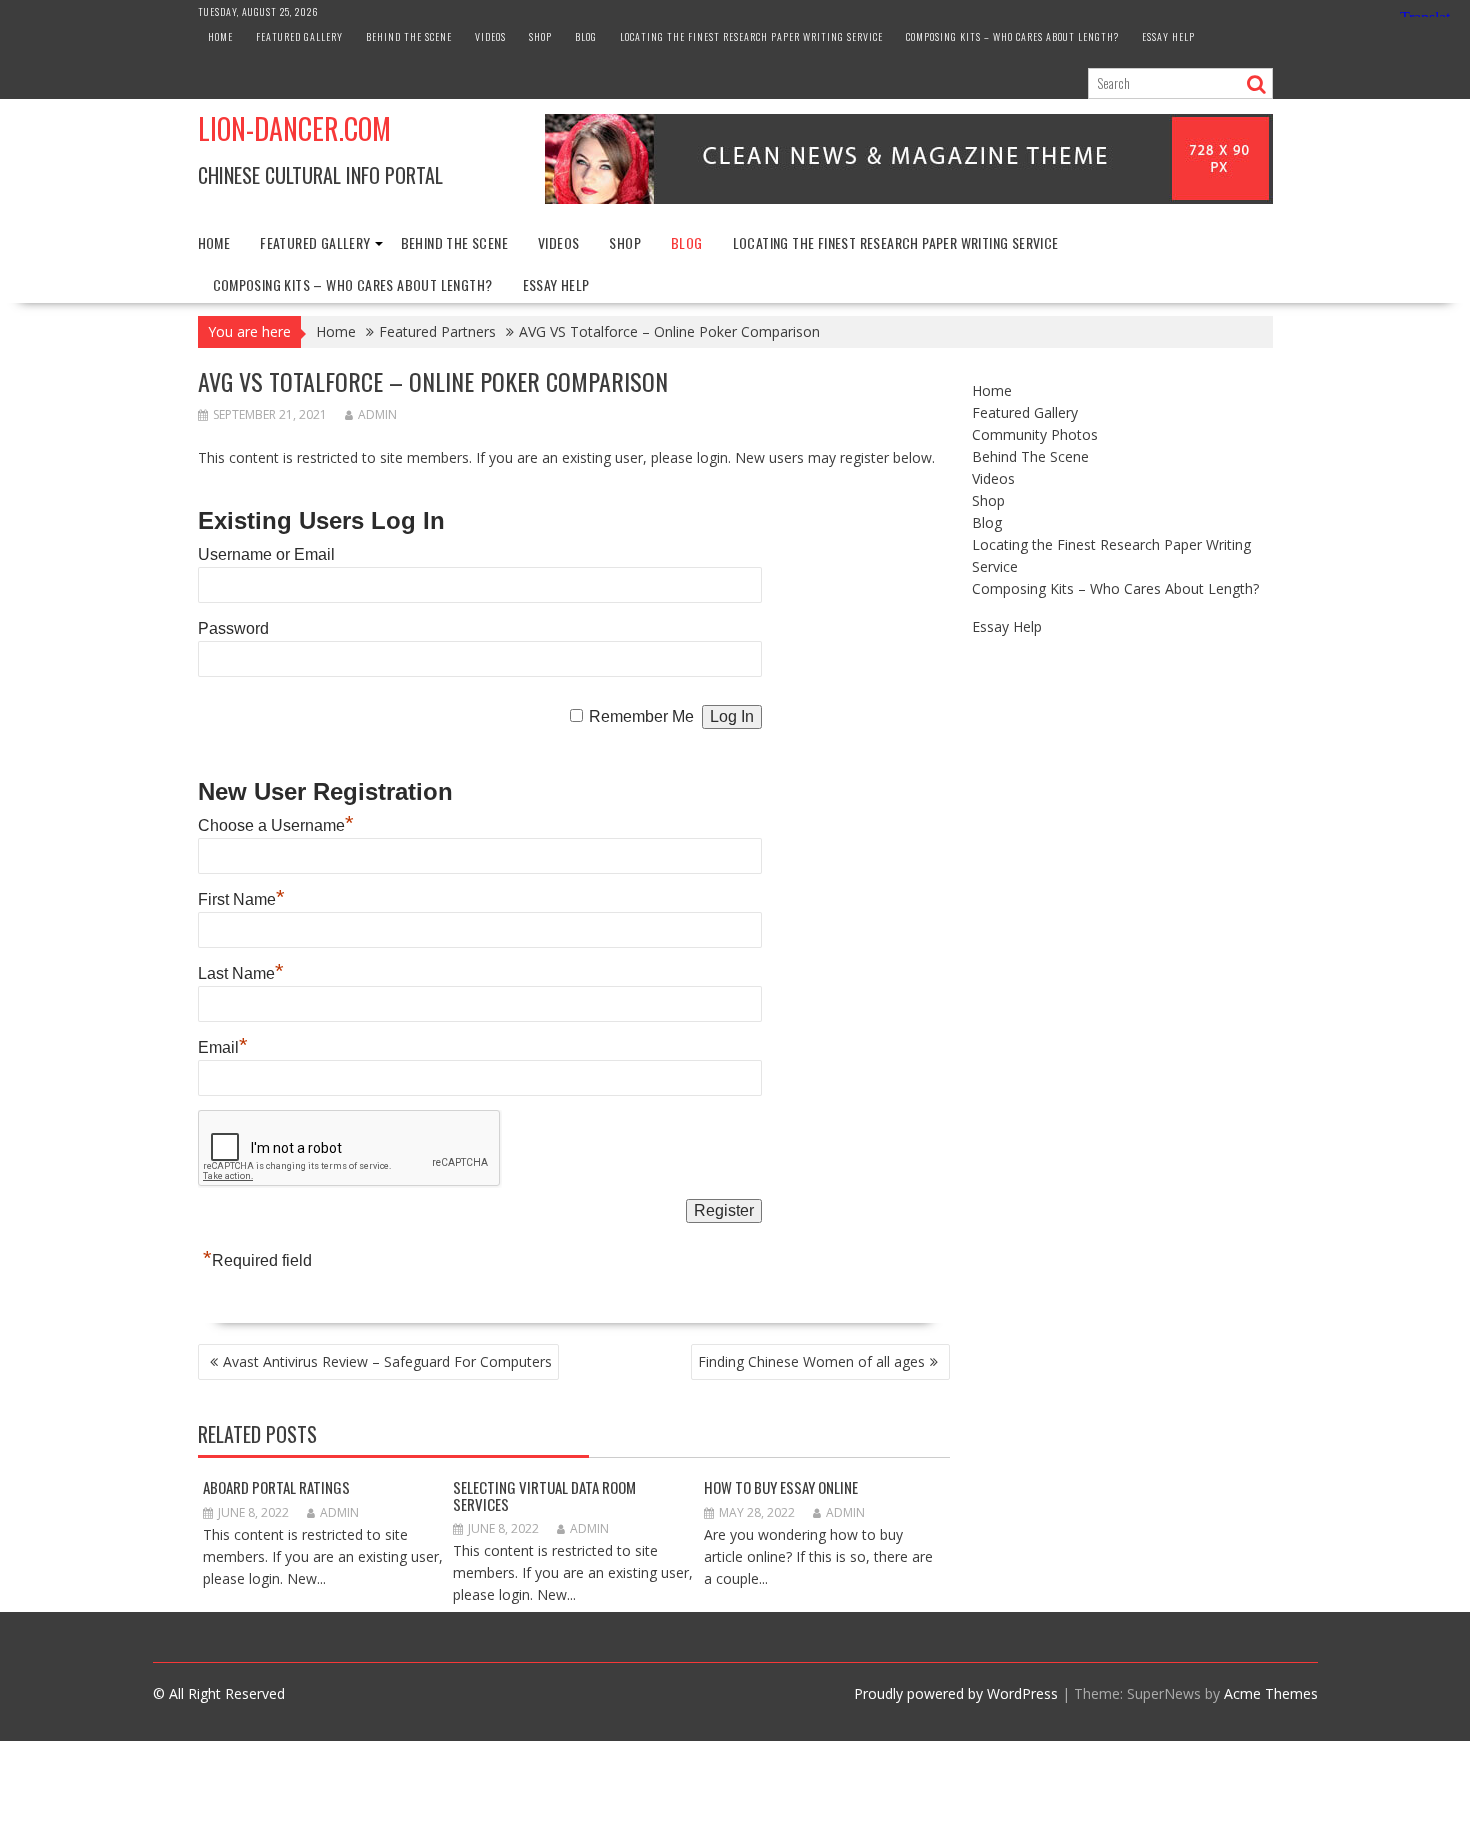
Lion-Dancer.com (294, 128)
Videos (490, 36)
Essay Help (1168, 36)
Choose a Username (276, 825)
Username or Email (266, 554)
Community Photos (1035, 434)
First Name (241, 899)
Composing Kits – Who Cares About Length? (1012, 36)
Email (223, 1047)
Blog (586, 36)
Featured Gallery (299, 36)
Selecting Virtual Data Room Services (544, 1495)
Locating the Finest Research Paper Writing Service (751, 36)
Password (233, 628)
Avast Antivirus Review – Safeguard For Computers (387, 1361)
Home (220, 36)
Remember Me (641, 716)
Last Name (241, 973)
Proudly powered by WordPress (956, 1693)
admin (377, 414)
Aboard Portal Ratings (276, 1487)
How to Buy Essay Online (781, 1487)
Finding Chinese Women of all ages (811, 1361)
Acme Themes (1271, 1693)
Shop (540, 36)
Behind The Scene (409, 36)
